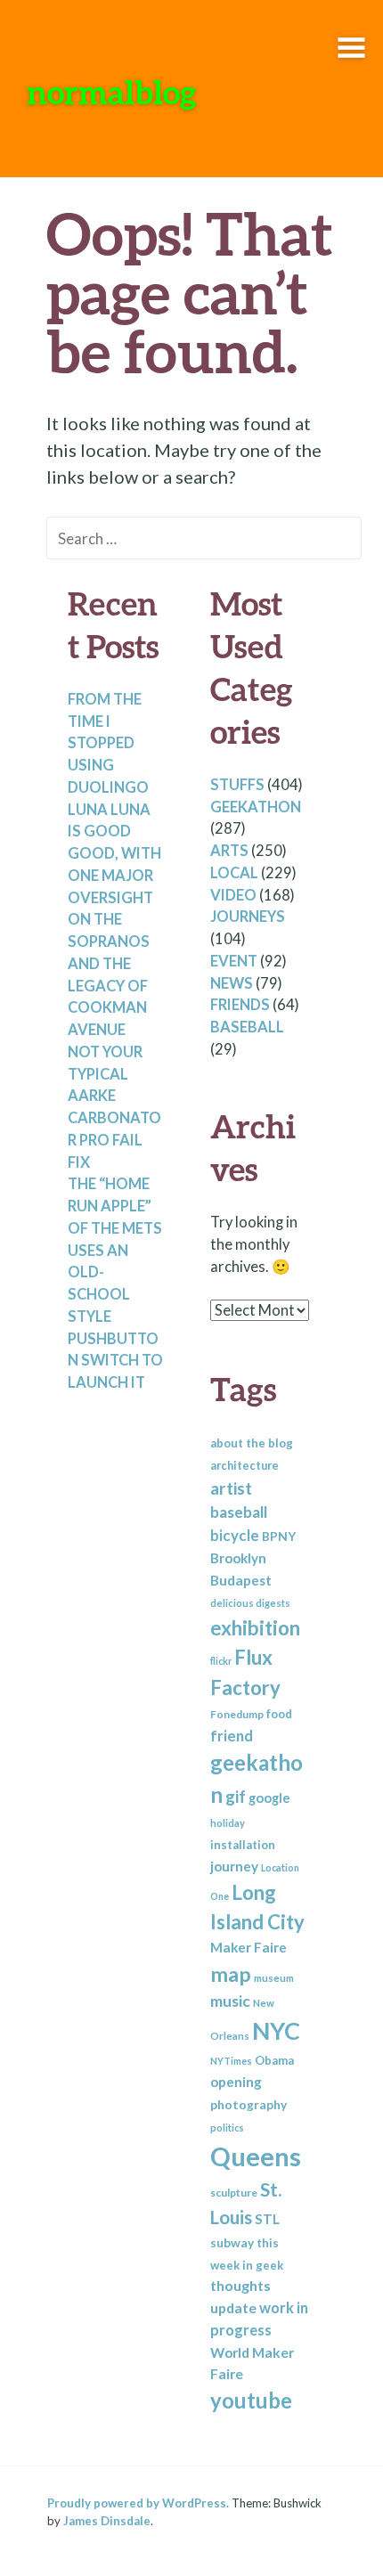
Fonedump (237, 1714)
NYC (276, 2030)
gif (236, 1797)
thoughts (240, 2285)
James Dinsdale (107, 2521)
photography (249, 2104)
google (269, 1797)
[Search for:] (204, 537)
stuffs (237, 785)
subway (232, 2242)
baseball (247, 1027)
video (233, 895)
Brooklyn (238, 1558)
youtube (251, 2401)
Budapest (241, 1580)
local (234, 873)
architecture (244, 1465)
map (231, 1974)
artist (231, 1488)
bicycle (235, 1535)
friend (232, 1736)
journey (234, 1866)
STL (267, 2219)
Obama (274, 2060)
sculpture (234, 2193)
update (233, 2308)
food (279, 1714)
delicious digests (250, 1603)
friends (240, 1005)
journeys (248, 917)
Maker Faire (249, 1947)
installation (243, 1845)
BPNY (279, 1536)
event (234, 961)
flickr (221, 1661)
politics (227, 2128)
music (230, 2001)
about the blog (252, 1443)
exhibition (255, 1628)
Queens (256, 2156)
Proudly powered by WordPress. (138, 2503)
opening (236, 2082)
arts (229, 851)
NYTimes (231, 2061)
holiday (228, 1823)
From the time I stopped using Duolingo (108, 743)
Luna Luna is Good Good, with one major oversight (114, 854)
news (232, 983)
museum (274, 1978)
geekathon (256, 807)
